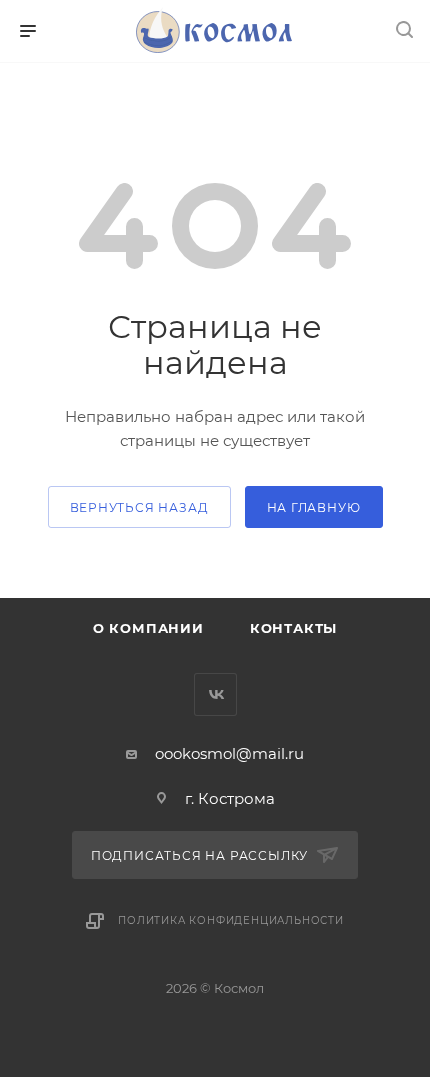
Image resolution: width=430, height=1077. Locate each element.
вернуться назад (139, 507)
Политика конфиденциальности (231, 920)
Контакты (293, 628)
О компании (148, 628)
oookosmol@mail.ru (229, 753)
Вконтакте (215, 694)
